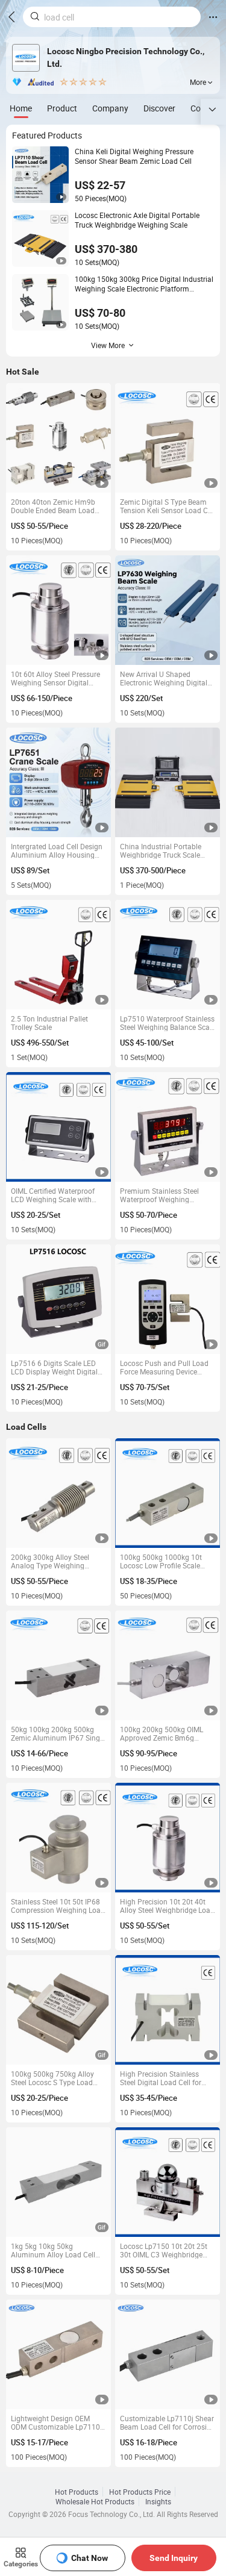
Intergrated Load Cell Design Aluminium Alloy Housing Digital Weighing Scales (57, 850)
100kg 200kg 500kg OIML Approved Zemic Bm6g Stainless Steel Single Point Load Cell (164, 1733)
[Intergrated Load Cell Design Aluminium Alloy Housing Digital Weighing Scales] (59, 783)
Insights (158, 2501)
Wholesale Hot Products (95, 2501)
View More (108, 345)
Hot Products (77, 2492)
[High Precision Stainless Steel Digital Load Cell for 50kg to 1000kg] (168, 2010)
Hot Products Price (140, 2492)
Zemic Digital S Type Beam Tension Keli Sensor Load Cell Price (168, 506)
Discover (159, 108)
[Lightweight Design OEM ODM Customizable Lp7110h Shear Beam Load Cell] (59, 2355)
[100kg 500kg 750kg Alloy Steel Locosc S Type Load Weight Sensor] (59, 2010)
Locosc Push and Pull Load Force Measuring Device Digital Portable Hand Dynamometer (164, 1367)
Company (110, 108)
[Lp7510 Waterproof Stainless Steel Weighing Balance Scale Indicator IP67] (168, 955)
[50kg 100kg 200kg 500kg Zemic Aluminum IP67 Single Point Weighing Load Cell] (59, 1666)
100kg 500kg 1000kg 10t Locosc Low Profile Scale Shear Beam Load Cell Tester (166, 1561)
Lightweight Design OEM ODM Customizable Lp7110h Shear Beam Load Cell (58, 2422)
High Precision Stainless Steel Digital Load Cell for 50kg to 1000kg (161, 2078)
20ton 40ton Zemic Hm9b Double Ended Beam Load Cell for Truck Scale (53, 506)
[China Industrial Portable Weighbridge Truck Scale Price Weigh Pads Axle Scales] (168, 783)
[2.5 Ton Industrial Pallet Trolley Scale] (59, 955)
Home (21, 108)
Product (62, 108)
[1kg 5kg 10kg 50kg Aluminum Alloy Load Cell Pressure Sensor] (59, 2182)
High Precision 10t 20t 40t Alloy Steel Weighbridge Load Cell (167, 1906)
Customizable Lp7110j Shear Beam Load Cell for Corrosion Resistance (168, 2422)
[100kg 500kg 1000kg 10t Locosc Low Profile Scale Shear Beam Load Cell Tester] (168, 1493)
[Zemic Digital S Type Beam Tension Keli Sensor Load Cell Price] (168, 438)
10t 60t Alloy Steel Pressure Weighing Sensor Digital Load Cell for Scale (55, 678)
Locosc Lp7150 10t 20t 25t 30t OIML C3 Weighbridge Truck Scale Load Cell (164, 2250)
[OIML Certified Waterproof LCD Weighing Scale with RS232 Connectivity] (59, 1127)
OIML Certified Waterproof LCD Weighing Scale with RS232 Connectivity (53, 1195)
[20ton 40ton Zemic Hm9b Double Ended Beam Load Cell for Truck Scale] (59, 438)
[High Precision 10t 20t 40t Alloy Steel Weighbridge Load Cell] (168, 1838)
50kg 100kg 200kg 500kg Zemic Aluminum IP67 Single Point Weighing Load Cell (58, 1733)
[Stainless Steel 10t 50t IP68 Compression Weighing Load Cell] (59, 1838)
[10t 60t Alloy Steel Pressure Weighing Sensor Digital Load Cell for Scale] (59, 610)
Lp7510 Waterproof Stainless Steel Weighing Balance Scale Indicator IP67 (168, 1023)
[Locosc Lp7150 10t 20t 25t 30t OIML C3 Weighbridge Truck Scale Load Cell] (168, 2182)
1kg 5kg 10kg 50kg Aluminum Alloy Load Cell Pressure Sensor (53, 2250)
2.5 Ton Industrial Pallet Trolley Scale (49, 1023)
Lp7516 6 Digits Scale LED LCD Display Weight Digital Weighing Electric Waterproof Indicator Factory (58, 1367)
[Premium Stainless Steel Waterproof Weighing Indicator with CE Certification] (168, 1127)
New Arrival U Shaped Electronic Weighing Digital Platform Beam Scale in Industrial (164, 678)
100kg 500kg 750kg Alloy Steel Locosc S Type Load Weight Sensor (52, 2078)
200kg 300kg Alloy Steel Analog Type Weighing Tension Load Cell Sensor (52, 1561)
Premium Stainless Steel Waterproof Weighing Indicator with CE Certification (159, 1195)
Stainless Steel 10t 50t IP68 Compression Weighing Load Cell (58, 1906)
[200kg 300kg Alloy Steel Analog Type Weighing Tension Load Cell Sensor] (59, 1493)
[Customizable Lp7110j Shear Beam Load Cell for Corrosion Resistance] (168, 2355)
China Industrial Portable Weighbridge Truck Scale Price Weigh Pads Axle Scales (161, 850)
